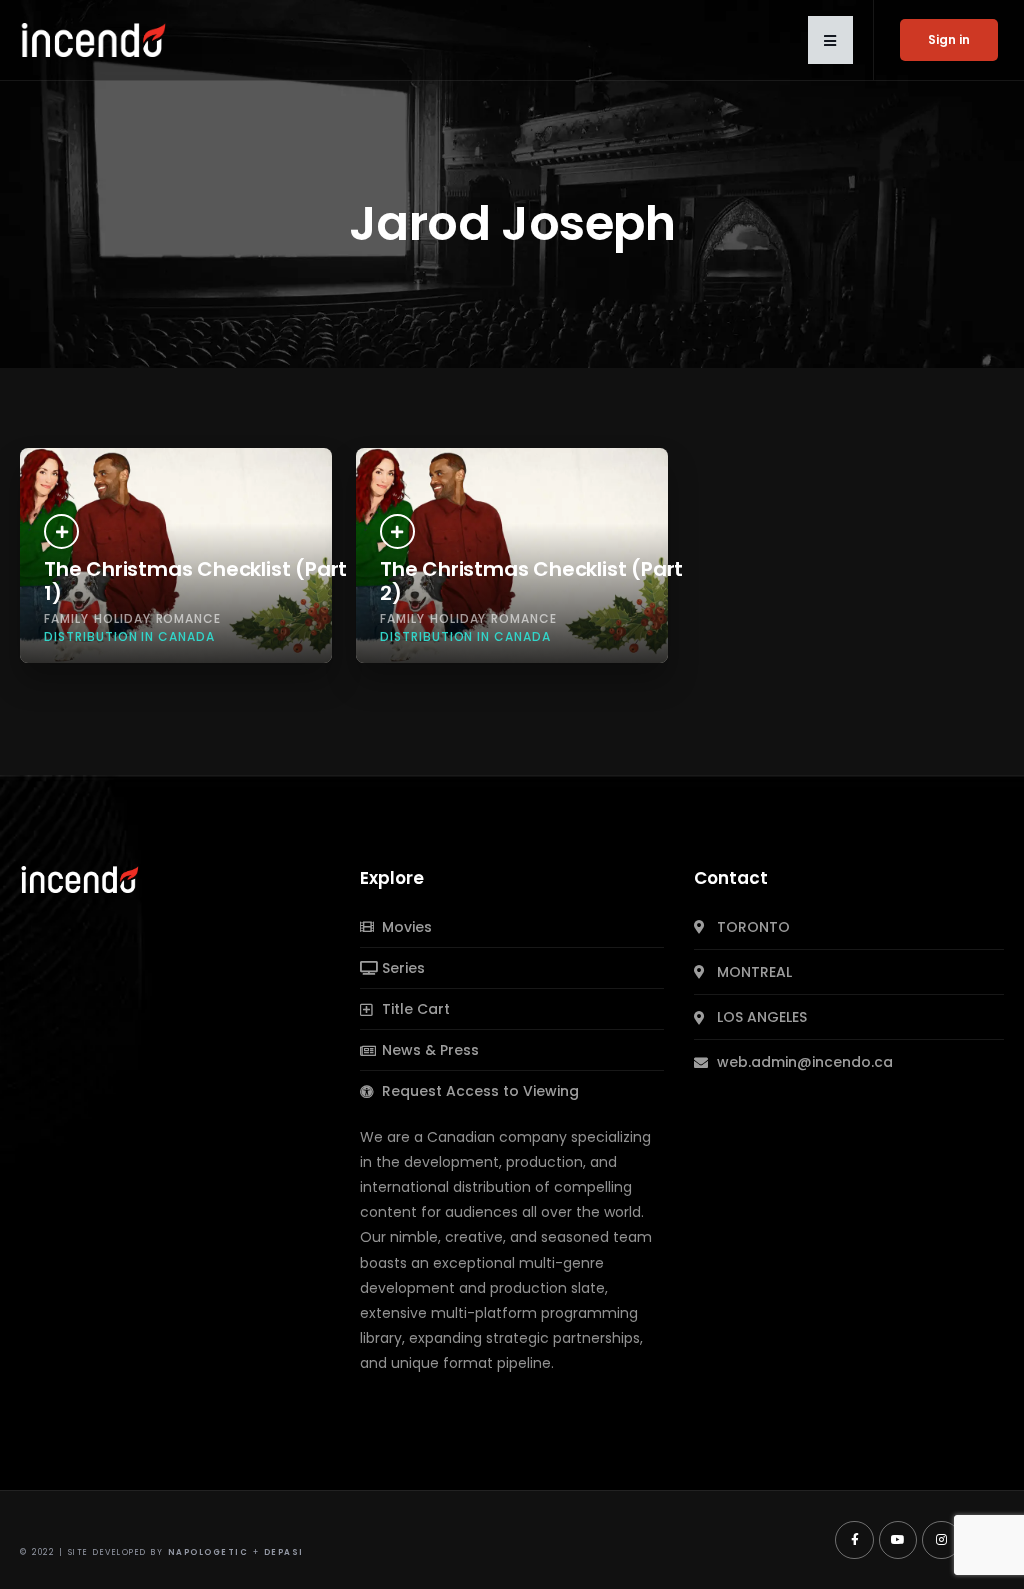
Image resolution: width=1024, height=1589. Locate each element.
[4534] (397, 531)
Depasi (284, 1552)
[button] (830, 40)
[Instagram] (941, 1540)
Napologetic (208, 1552)
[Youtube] (898, 1540)
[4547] (61, 531)
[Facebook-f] (854, 1540)
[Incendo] (81, 878)
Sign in (949, 39)
